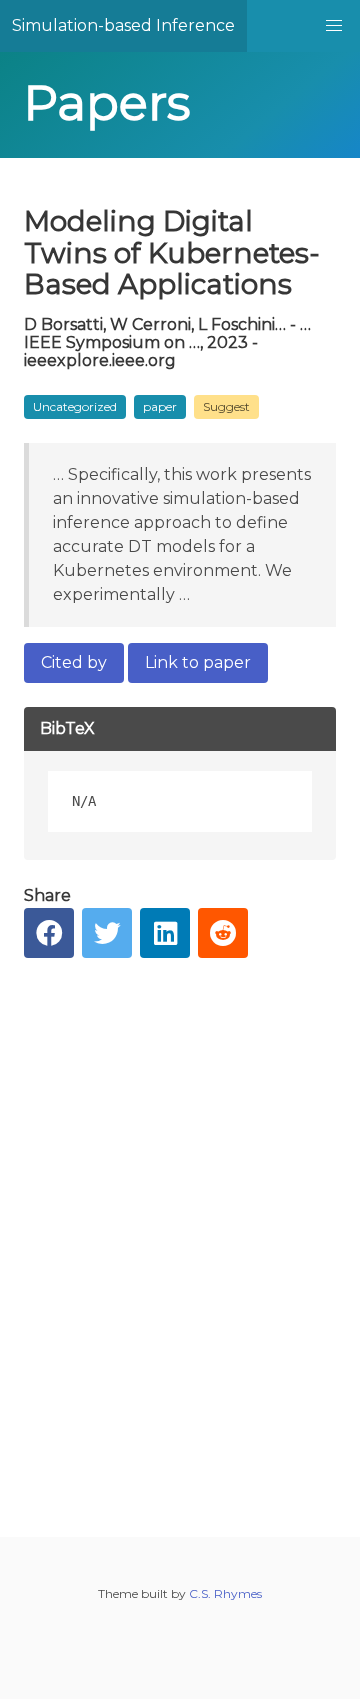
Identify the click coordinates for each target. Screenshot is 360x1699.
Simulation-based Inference (123, 25)
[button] (334, 26)
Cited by (74, 662)
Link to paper (198, 662)
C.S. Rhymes (225, 1593)
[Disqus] (180, 1232)
